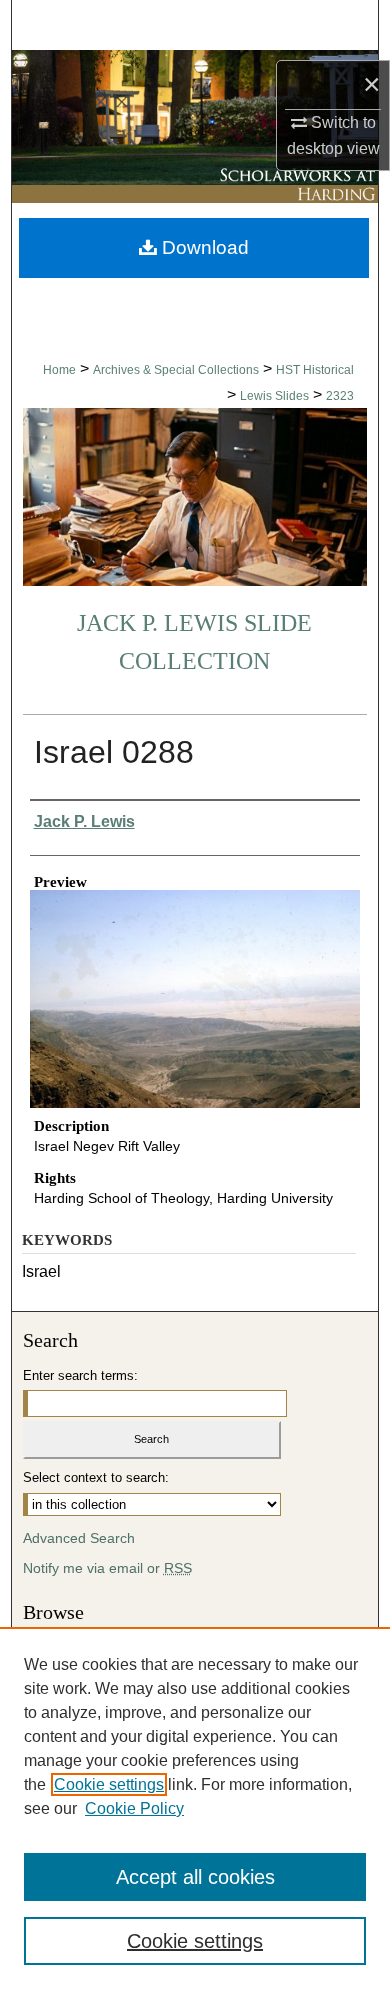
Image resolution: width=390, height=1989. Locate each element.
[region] (195, 1808)
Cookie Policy (134, 1808)
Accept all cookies (195, 1877)
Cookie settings (109, 1784)
